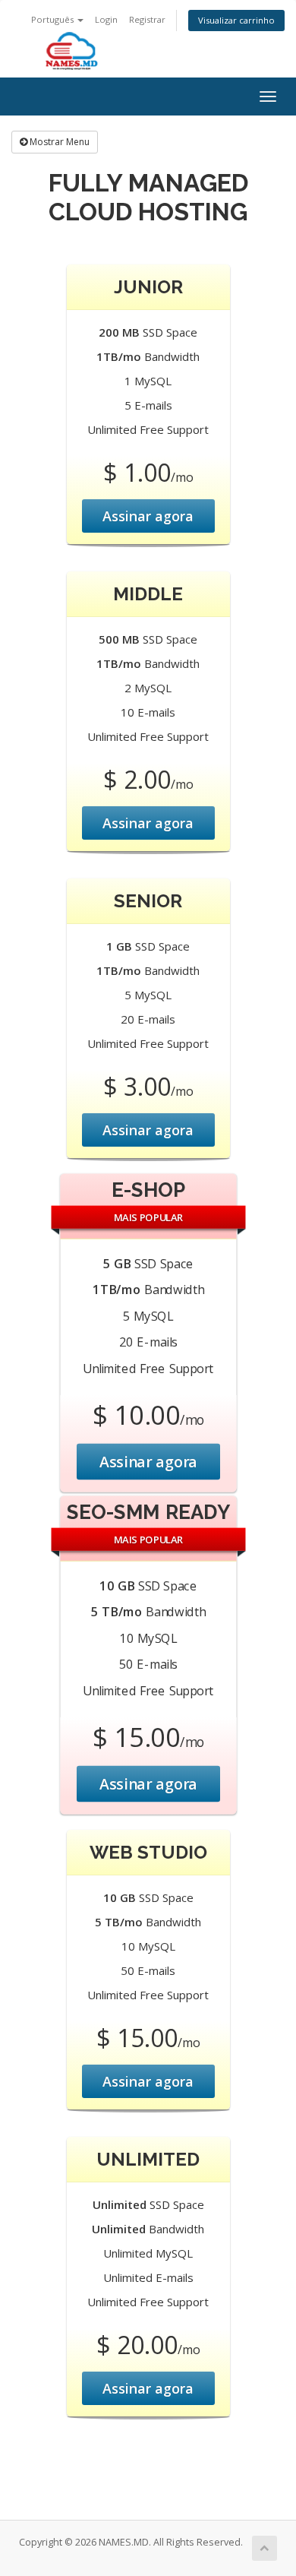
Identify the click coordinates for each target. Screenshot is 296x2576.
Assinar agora (148, 516)
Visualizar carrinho (236, 20)
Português (54, 19)
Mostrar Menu (58, 142)
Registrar (147, 19)
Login (106, 19)
